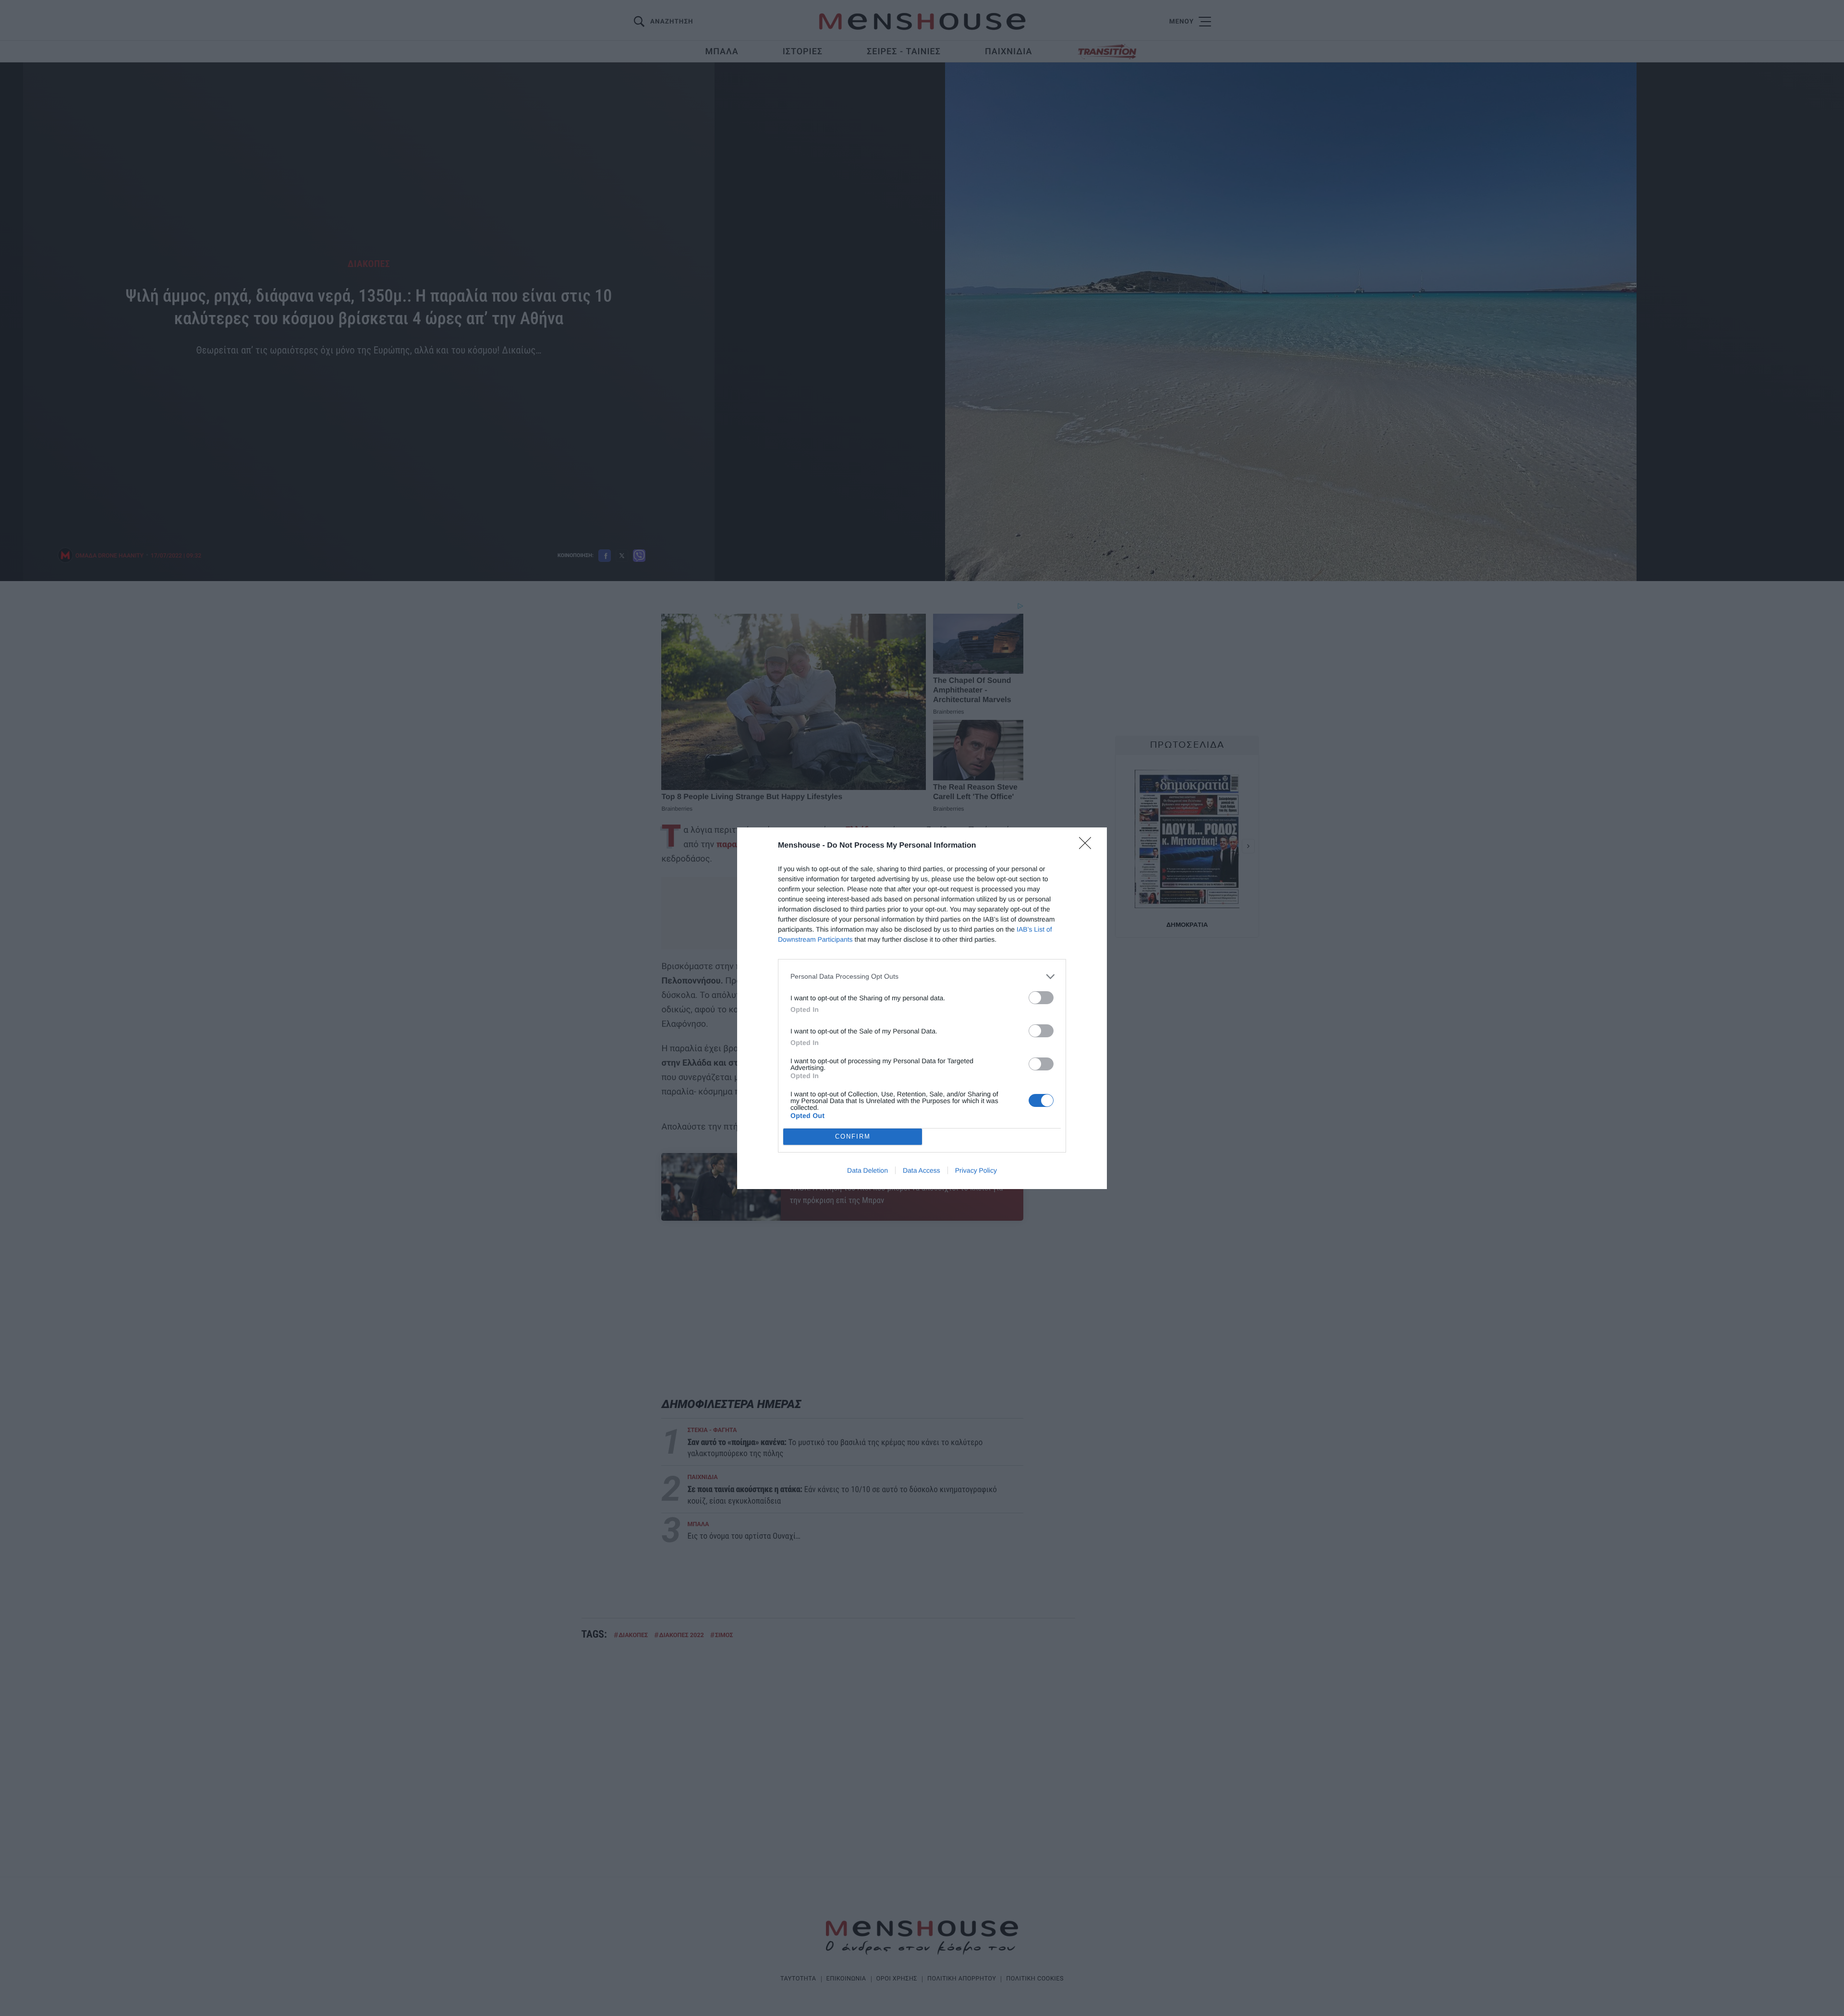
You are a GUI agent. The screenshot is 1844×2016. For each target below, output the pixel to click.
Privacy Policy (976, 1170)
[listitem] (922, 977)
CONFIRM (853, 1136)
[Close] (1088, 846)
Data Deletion (867, 1170)
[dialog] (922, 1008)
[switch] (1041, 998)
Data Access (922, 1170)
